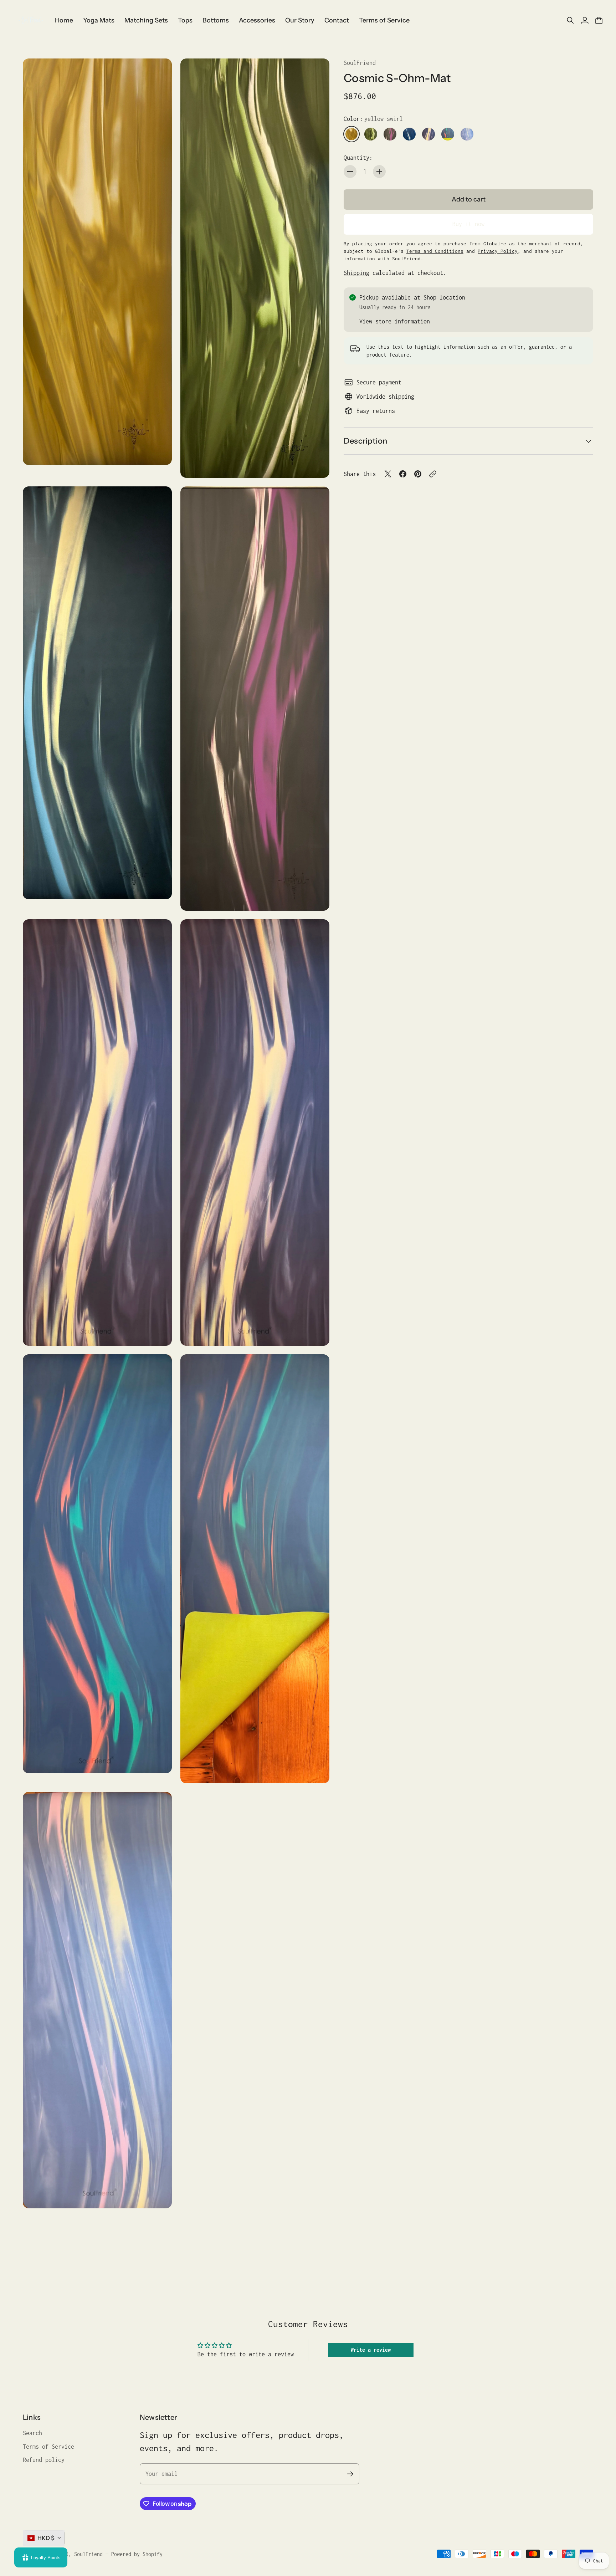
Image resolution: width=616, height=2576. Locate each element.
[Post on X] (388, 474)
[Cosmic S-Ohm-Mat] (97, 262)
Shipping (356, 273)
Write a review (371, 2350)
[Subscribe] (350, 2474)
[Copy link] (433, 474)
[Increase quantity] (379, 172)
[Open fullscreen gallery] (158, 451)
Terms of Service (48, 2447)
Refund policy (44, 2460)
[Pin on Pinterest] (418, 474)
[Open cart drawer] (599, 20)
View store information (395, 321)
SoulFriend (360, 63)
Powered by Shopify (137, 2554)
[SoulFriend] (30, 20)
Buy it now (468, 224)
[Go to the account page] (585, 20)
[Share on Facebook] (403, 474)
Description (365, 441)
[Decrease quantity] (350, 172)
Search (32, 2433)
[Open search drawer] (570, 20)
